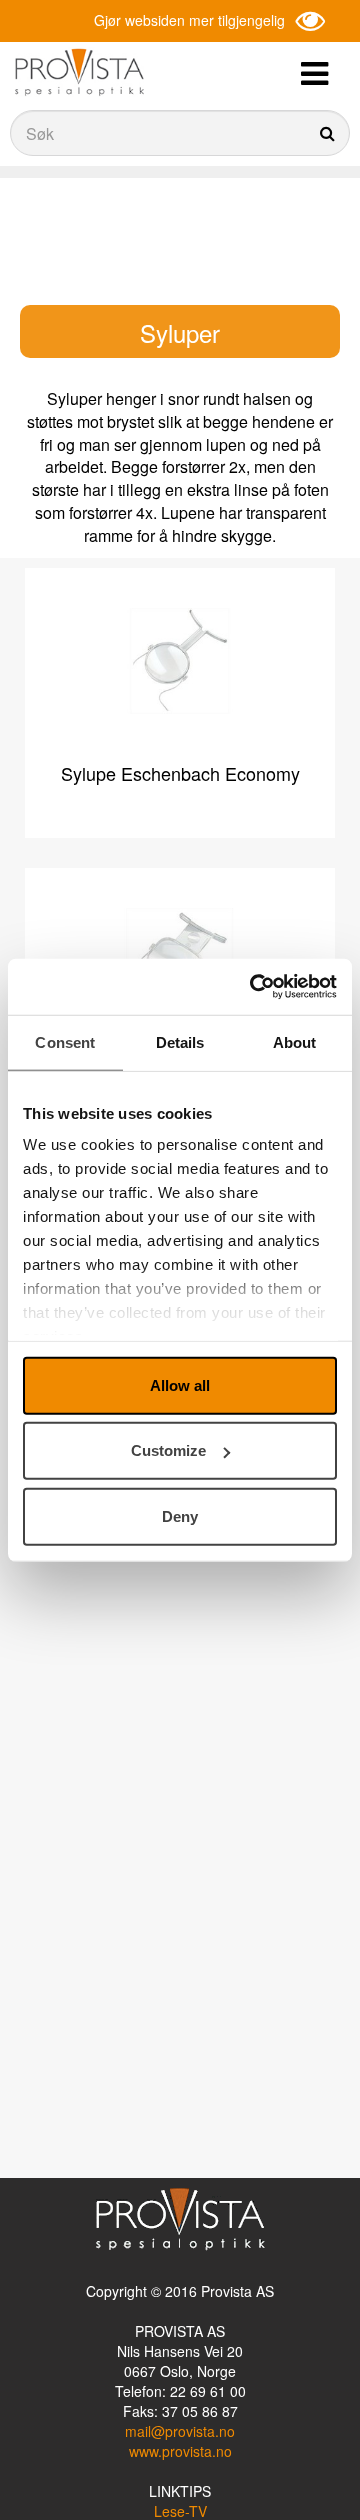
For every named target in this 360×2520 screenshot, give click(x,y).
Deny (180, 1515)
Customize (168, 1450)
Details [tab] (180, 1041)
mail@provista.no (180, 2431)
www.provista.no (180, 2451)
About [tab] (295, 1041)
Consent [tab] (65, 1041)
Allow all (180, 1384)
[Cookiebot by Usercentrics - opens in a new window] (254, 987)
